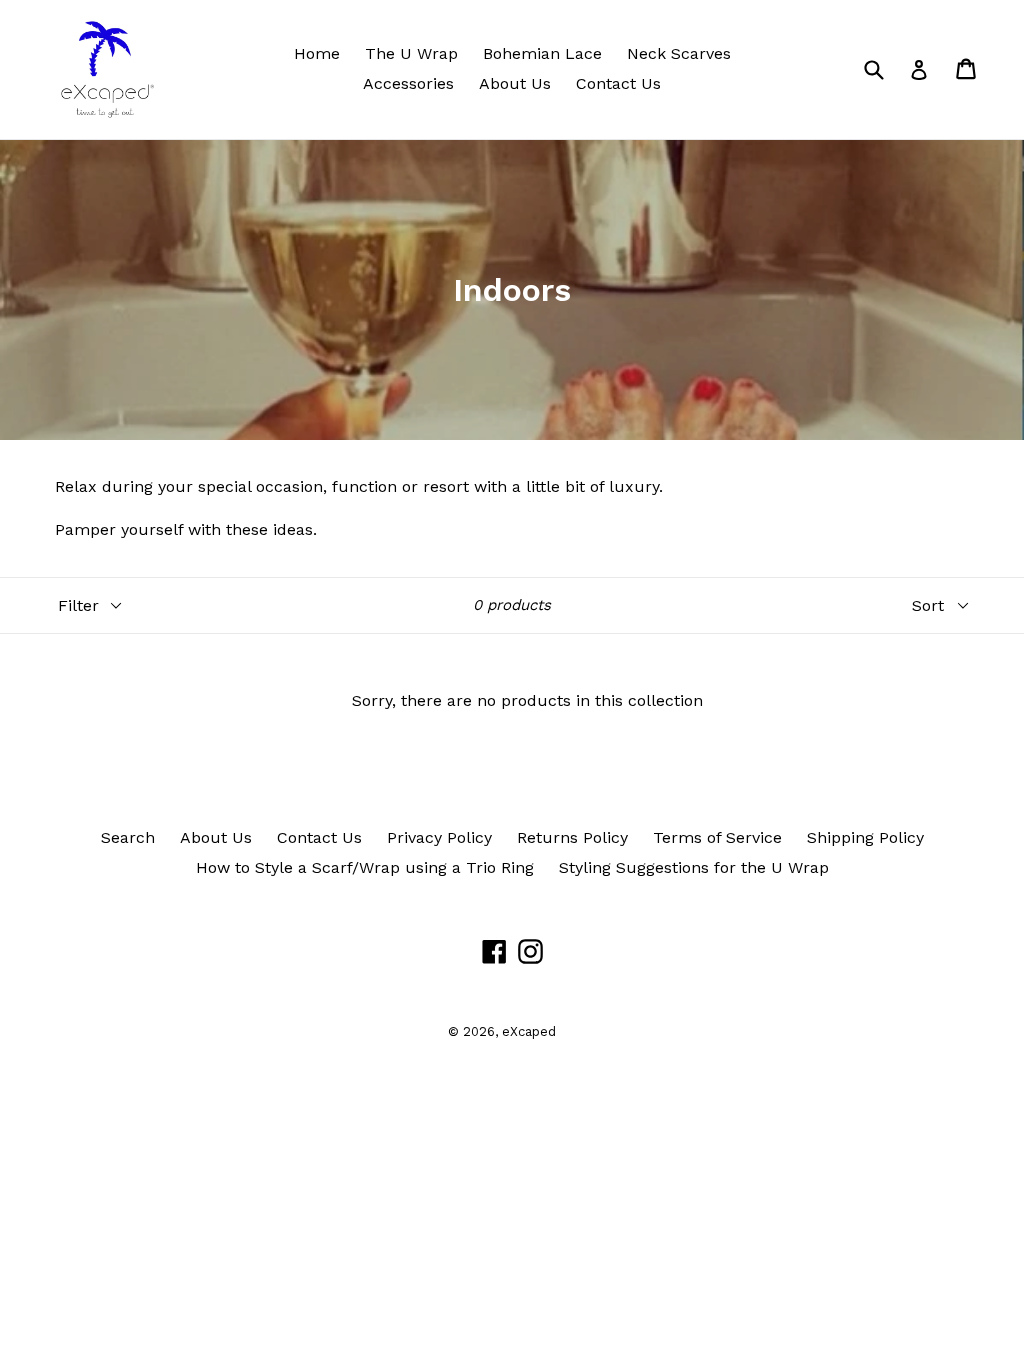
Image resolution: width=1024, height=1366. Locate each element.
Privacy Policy (439, 837)
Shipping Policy (865, 837)
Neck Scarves (679, 53)
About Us (515, 83)
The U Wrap (411, 53)
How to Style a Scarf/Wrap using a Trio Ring (365, 867)
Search (128, 837)
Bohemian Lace (542, 53)
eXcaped (529, 1031)
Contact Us (618, 83)
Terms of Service (717, 837)
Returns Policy (572, 837)
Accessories (408, 83)
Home (317, 53)
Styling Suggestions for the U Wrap (694, 867)
